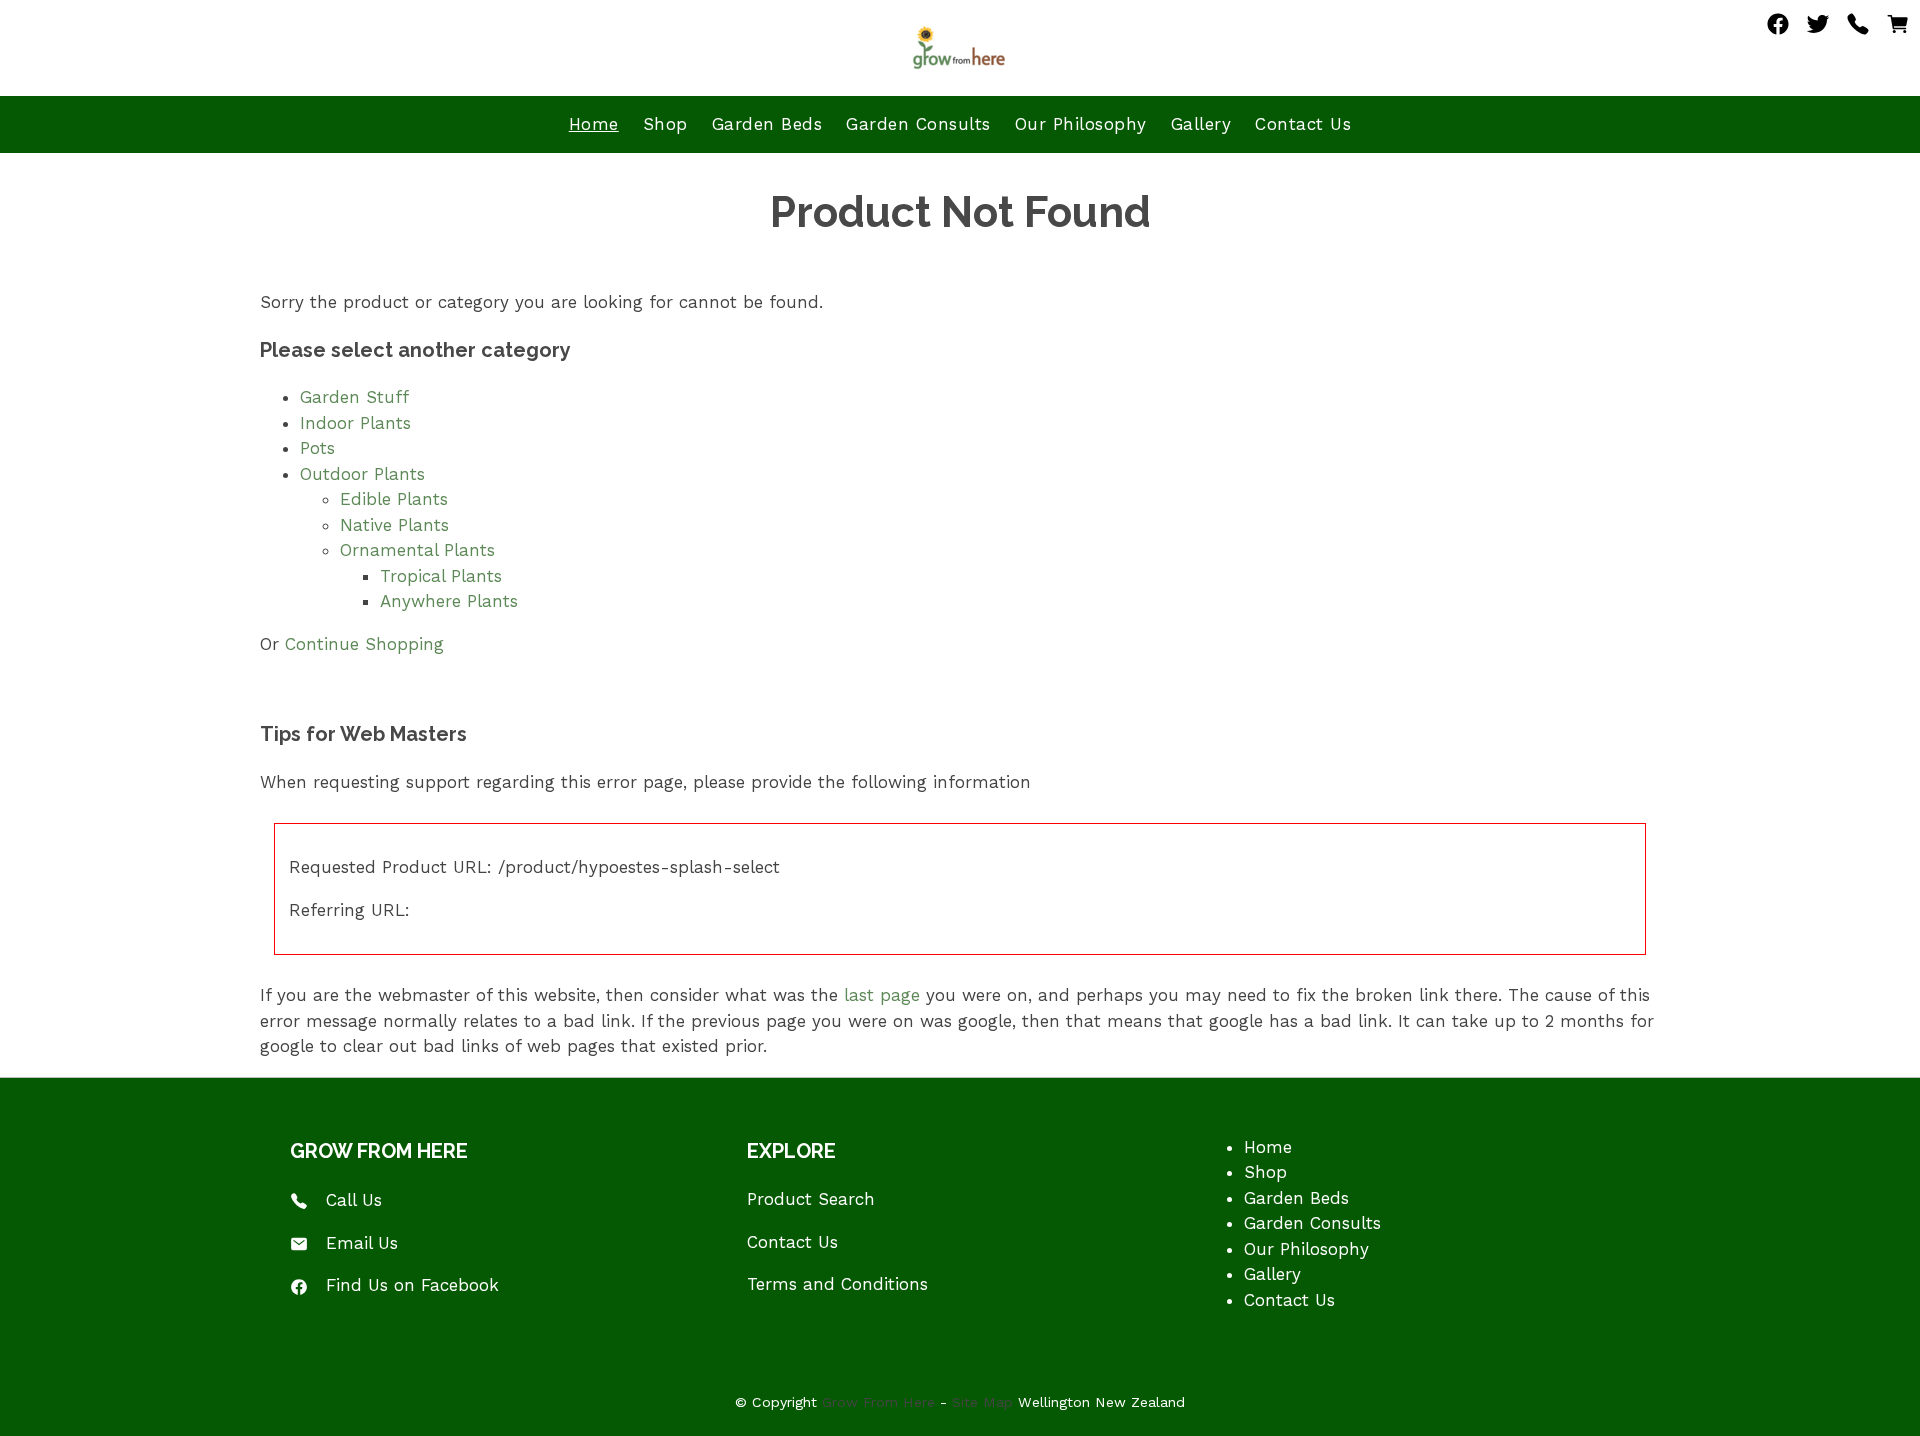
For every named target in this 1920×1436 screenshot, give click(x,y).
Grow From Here (878, 1402)
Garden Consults (918, 124)
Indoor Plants (355, 423)
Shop (665, 124)
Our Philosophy (1081, 124)
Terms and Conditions (837, 1284)
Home (594, 124)
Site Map (982, 1402)
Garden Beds (767, 124)
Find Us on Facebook (412, 1285)
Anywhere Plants (449, 601)
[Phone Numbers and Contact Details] (1858, 29)
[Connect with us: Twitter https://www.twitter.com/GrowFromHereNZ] (1818, 29)
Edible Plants (394, 499)
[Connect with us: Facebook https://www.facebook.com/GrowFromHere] (1778, 29)
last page (882, 995)
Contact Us (1303, 124)
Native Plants (394, 525)
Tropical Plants (441, 576)
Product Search (811, 1199)
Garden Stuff (354, 397)
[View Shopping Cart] (1898, 29)
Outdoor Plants (362, 474)
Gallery (1201, 124)
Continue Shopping (364, 644)
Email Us (362, 1243)
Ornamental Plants (417, 550)
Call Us (354, 1200)
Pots (317, 448)
